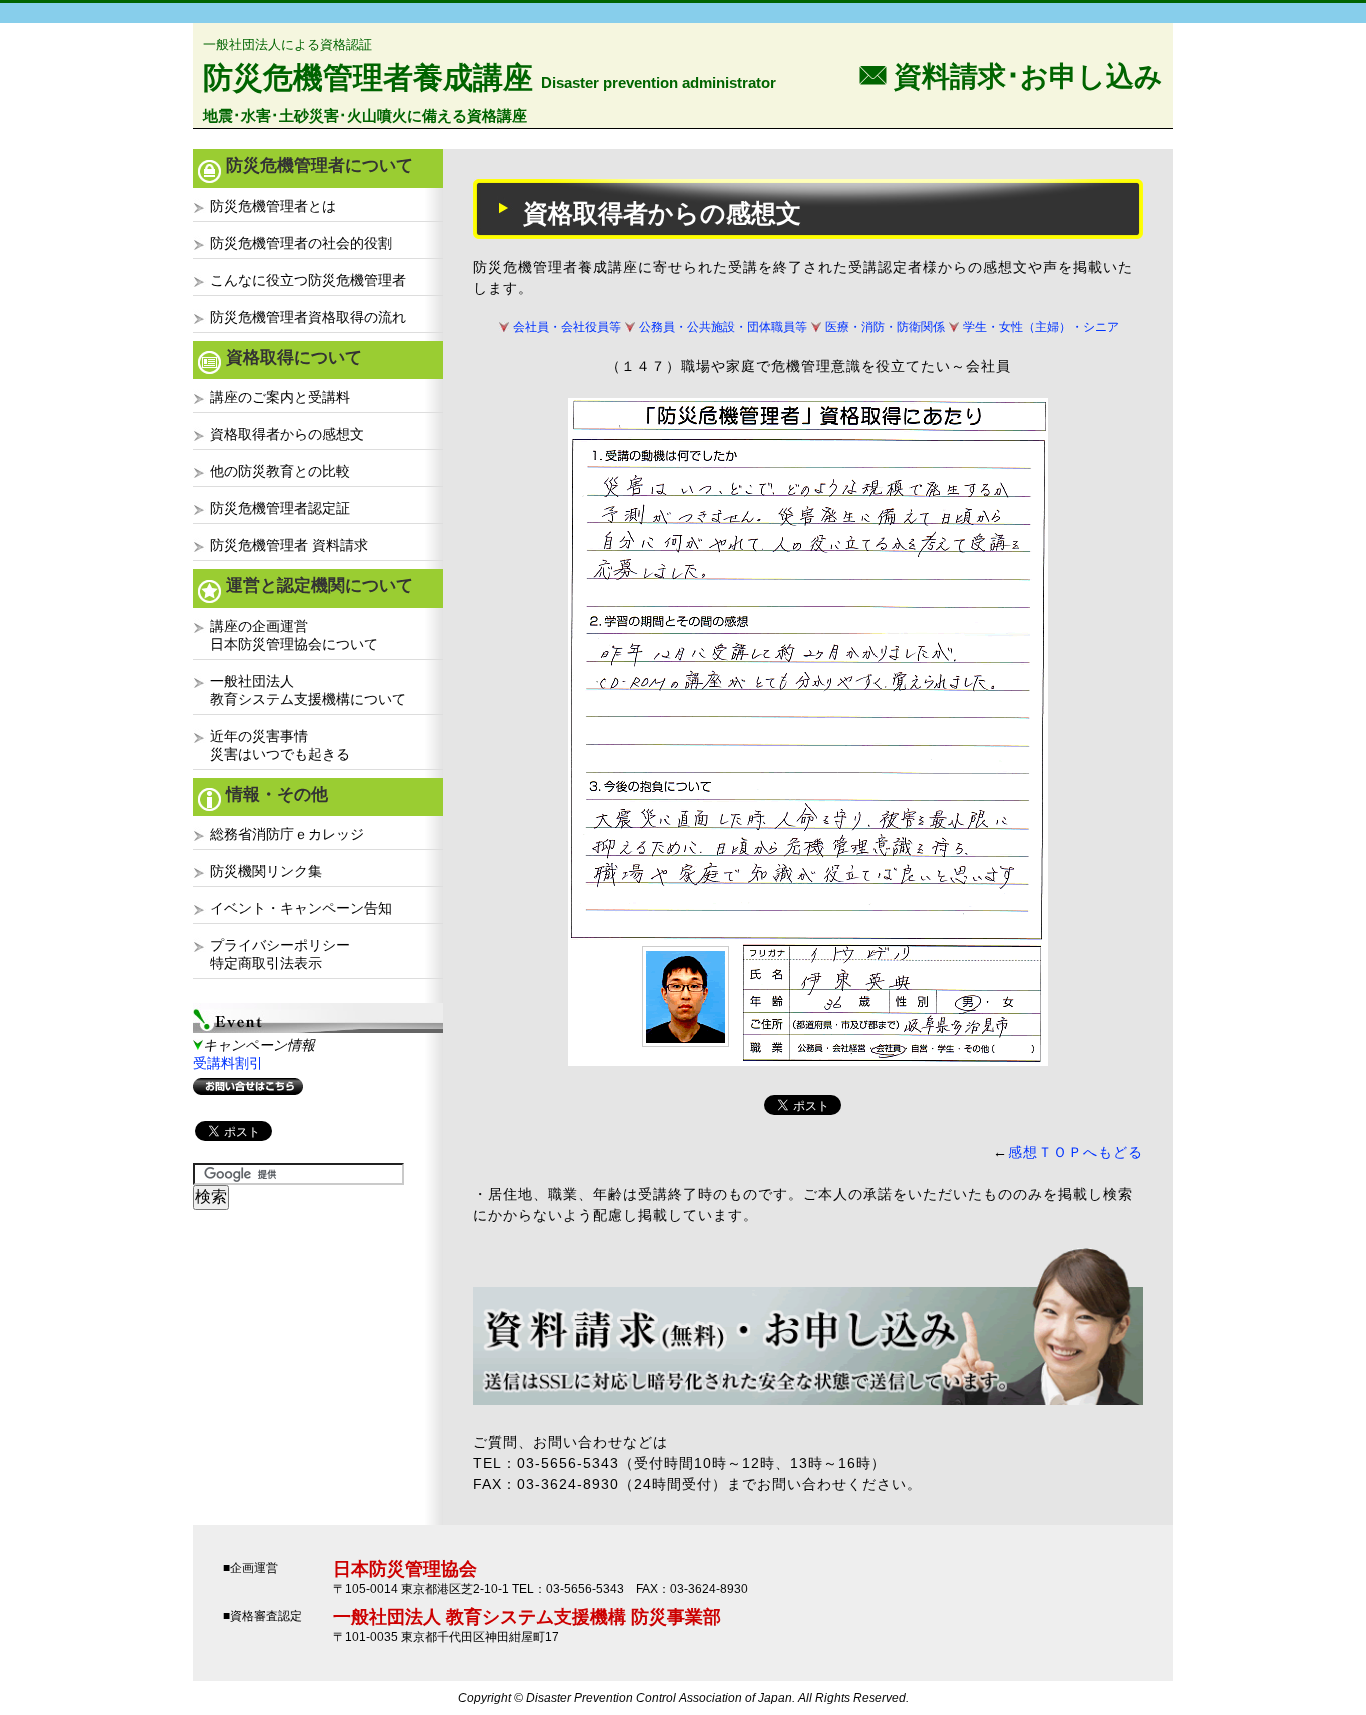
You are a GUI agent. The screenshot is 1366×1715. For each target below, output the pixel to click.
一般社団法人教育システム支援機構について (308, 690)
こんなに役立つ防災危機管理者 (308, 280)
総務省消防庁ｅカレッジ (287, 834)
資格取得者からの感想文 (287, 434)
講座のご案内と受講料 (280, 397)
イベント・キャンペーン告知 (301, 908)
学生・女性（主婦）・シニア (1041, 327)
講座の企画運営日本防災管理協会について (294, 635)
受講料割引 (228, 1063)
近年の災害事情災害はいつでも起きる (280, 745)
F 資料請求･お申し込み (1011, 75)
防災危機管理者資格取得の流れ (308, 317)
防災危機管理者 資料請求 (289, 545)
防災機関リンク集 (266, 871)
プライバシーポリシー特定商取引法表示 (280, 954)
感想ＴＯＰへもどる (1075, 1152)
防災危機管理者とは (273, 206)
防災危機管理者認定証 (280, 508)
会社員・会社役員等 (567, 327)
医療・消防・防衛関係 (885, 327)
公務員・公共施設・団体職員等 (723, 327)
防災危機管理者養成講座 (368, 77)
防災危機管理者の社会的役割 (301, 243)
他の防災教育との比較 (280, 471)
